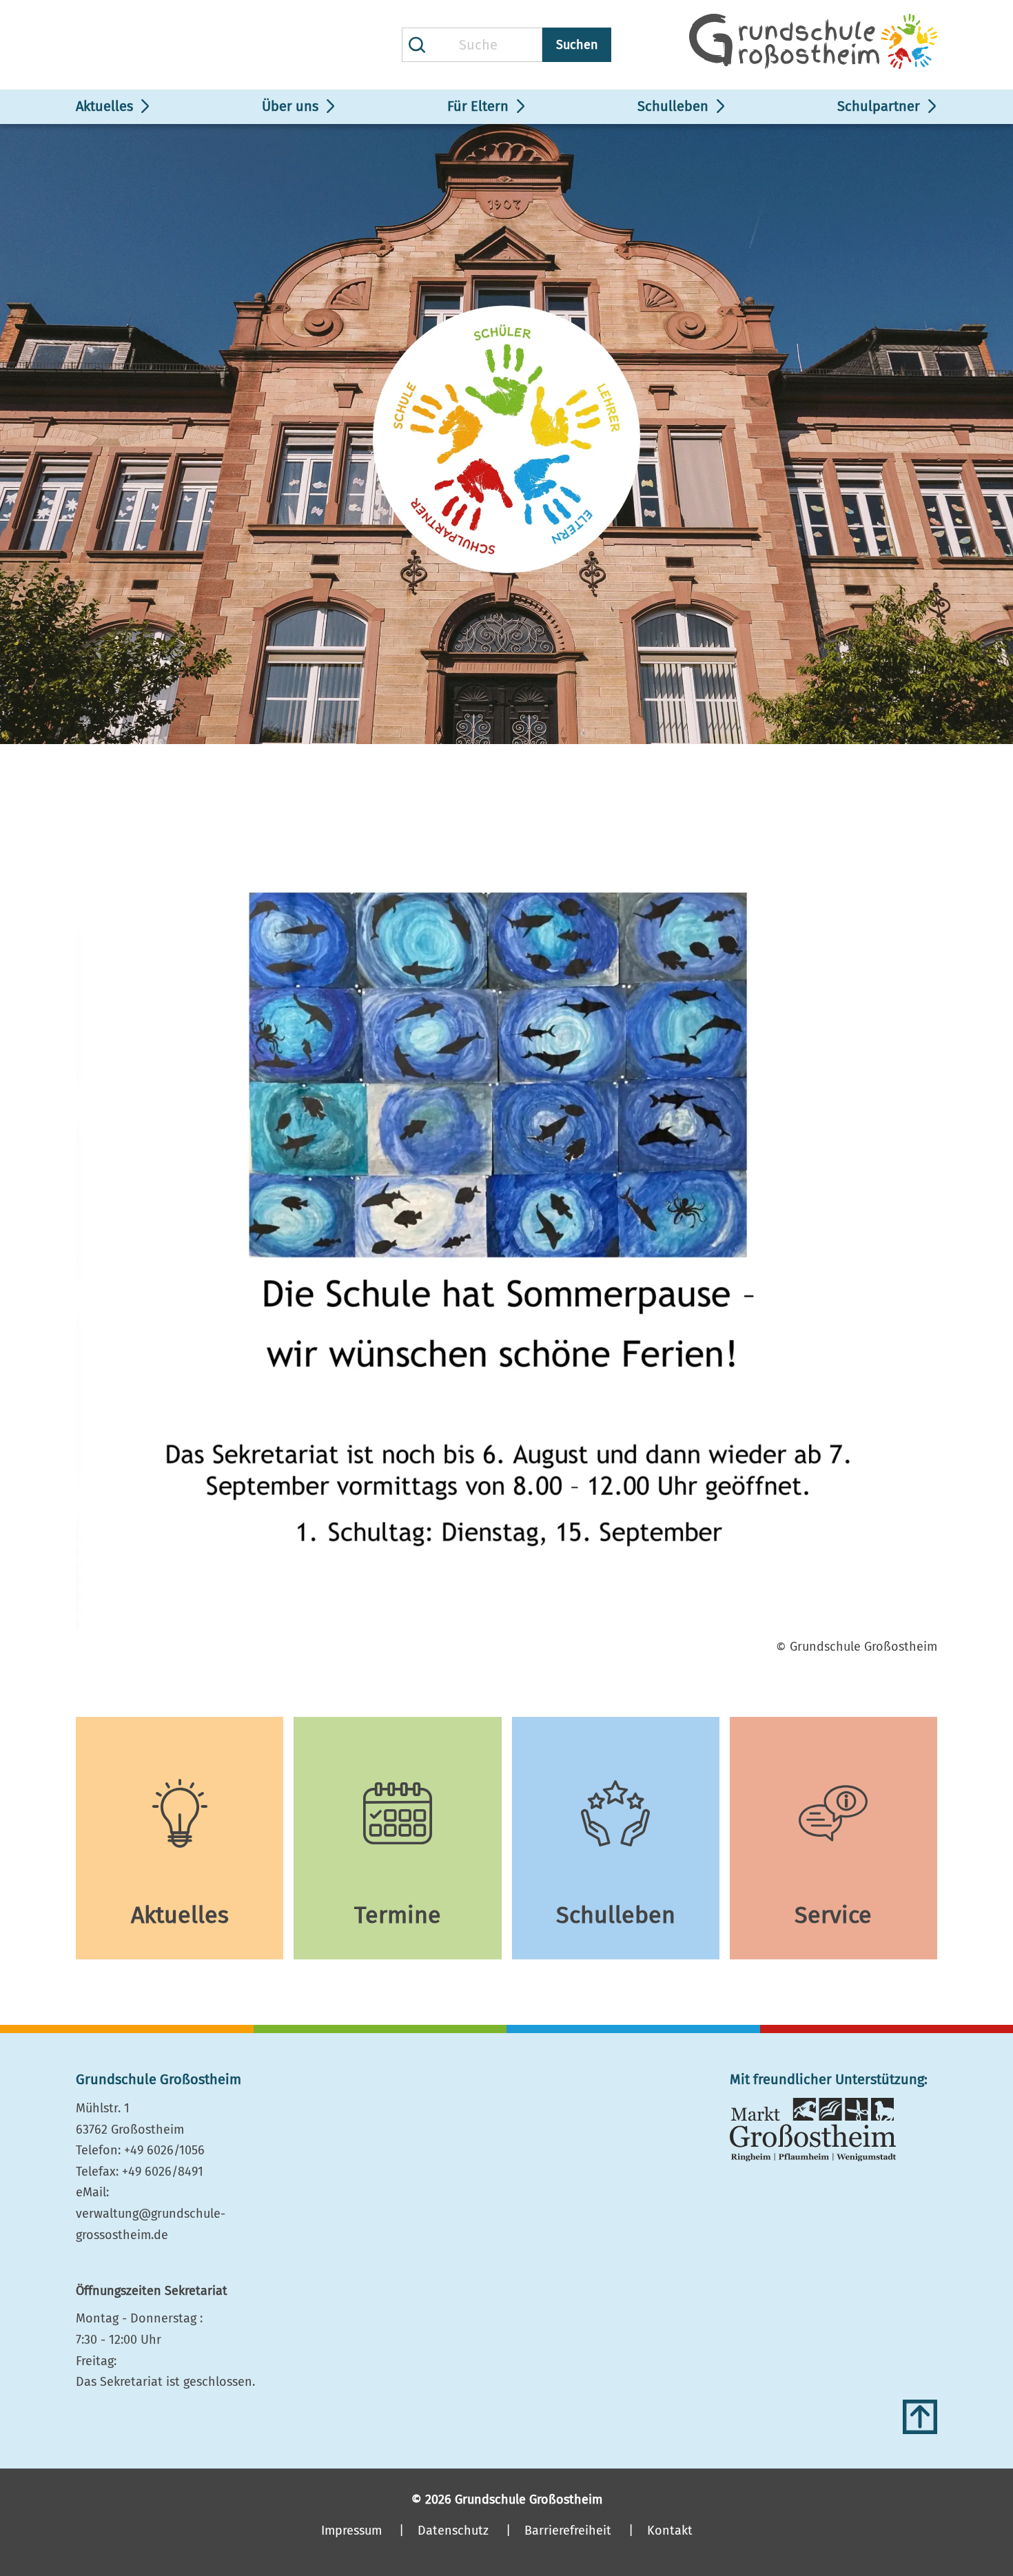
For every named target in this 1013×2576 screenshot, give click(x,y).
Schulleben (673, 106)
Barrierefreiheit (568, 2531)
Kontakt (670, 2531)
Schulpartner (879, 106)
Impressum (351, 2531)
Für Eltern (478, 106)
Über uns (290, 106)
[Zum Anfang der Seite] (920, 2417)
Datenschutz (453, 2531)
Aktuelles (104, 106)
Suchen (577, 45)
